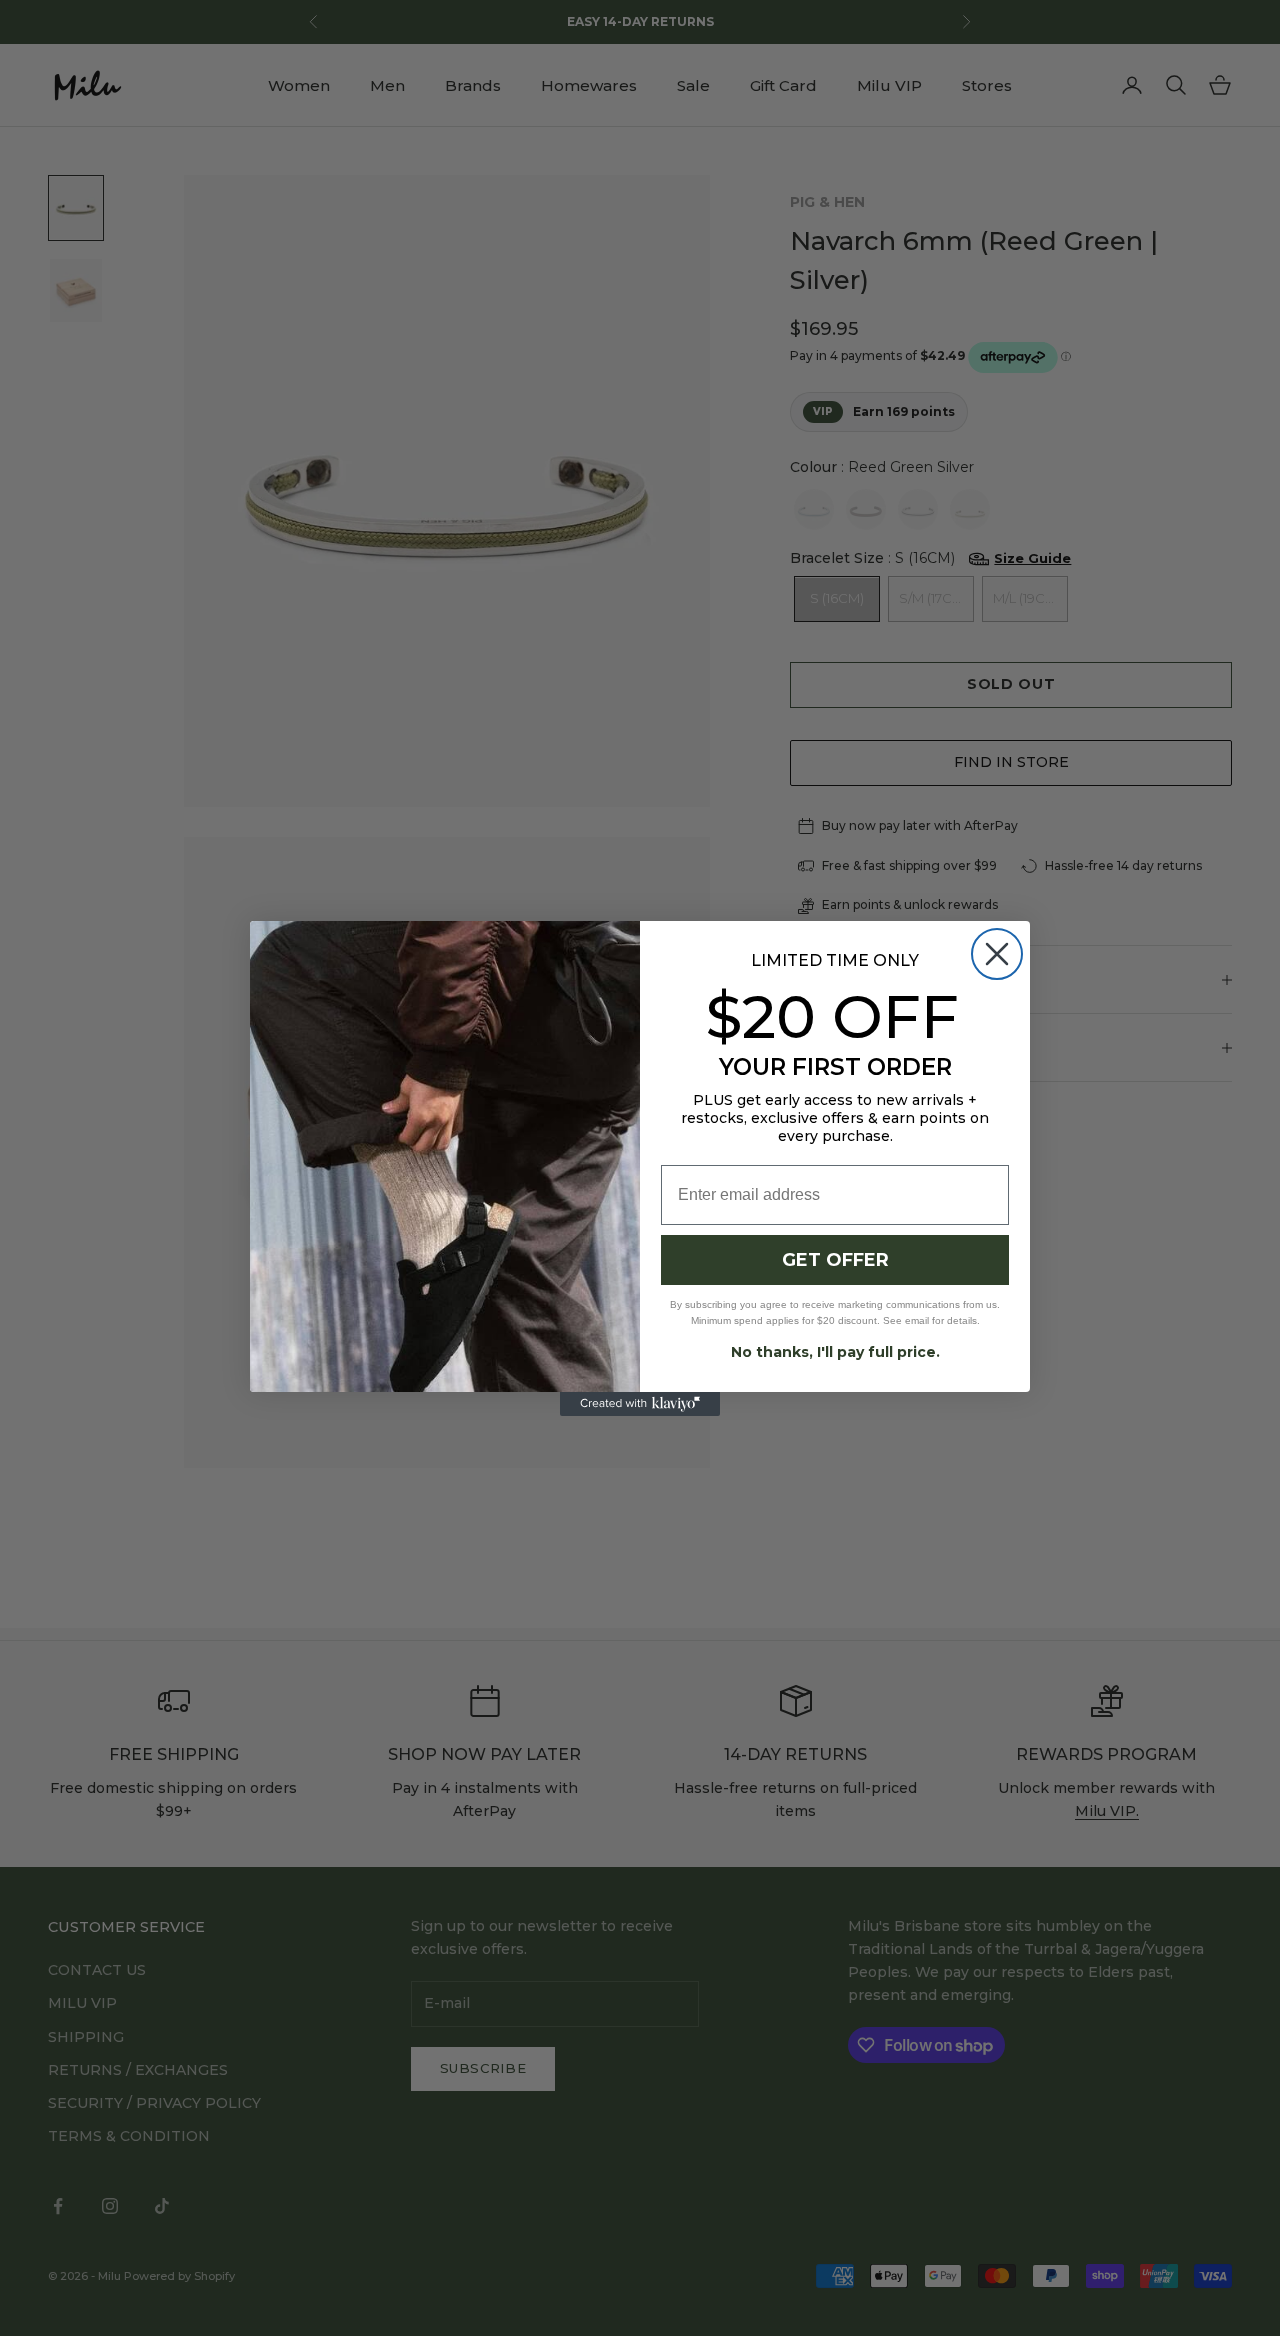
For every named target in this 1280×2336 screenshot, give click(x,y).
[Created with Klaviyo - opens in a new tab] (640, 1404)
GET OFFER (835, 1260)
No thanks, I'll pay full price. (835, 1352)
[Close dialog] (997, 954)
